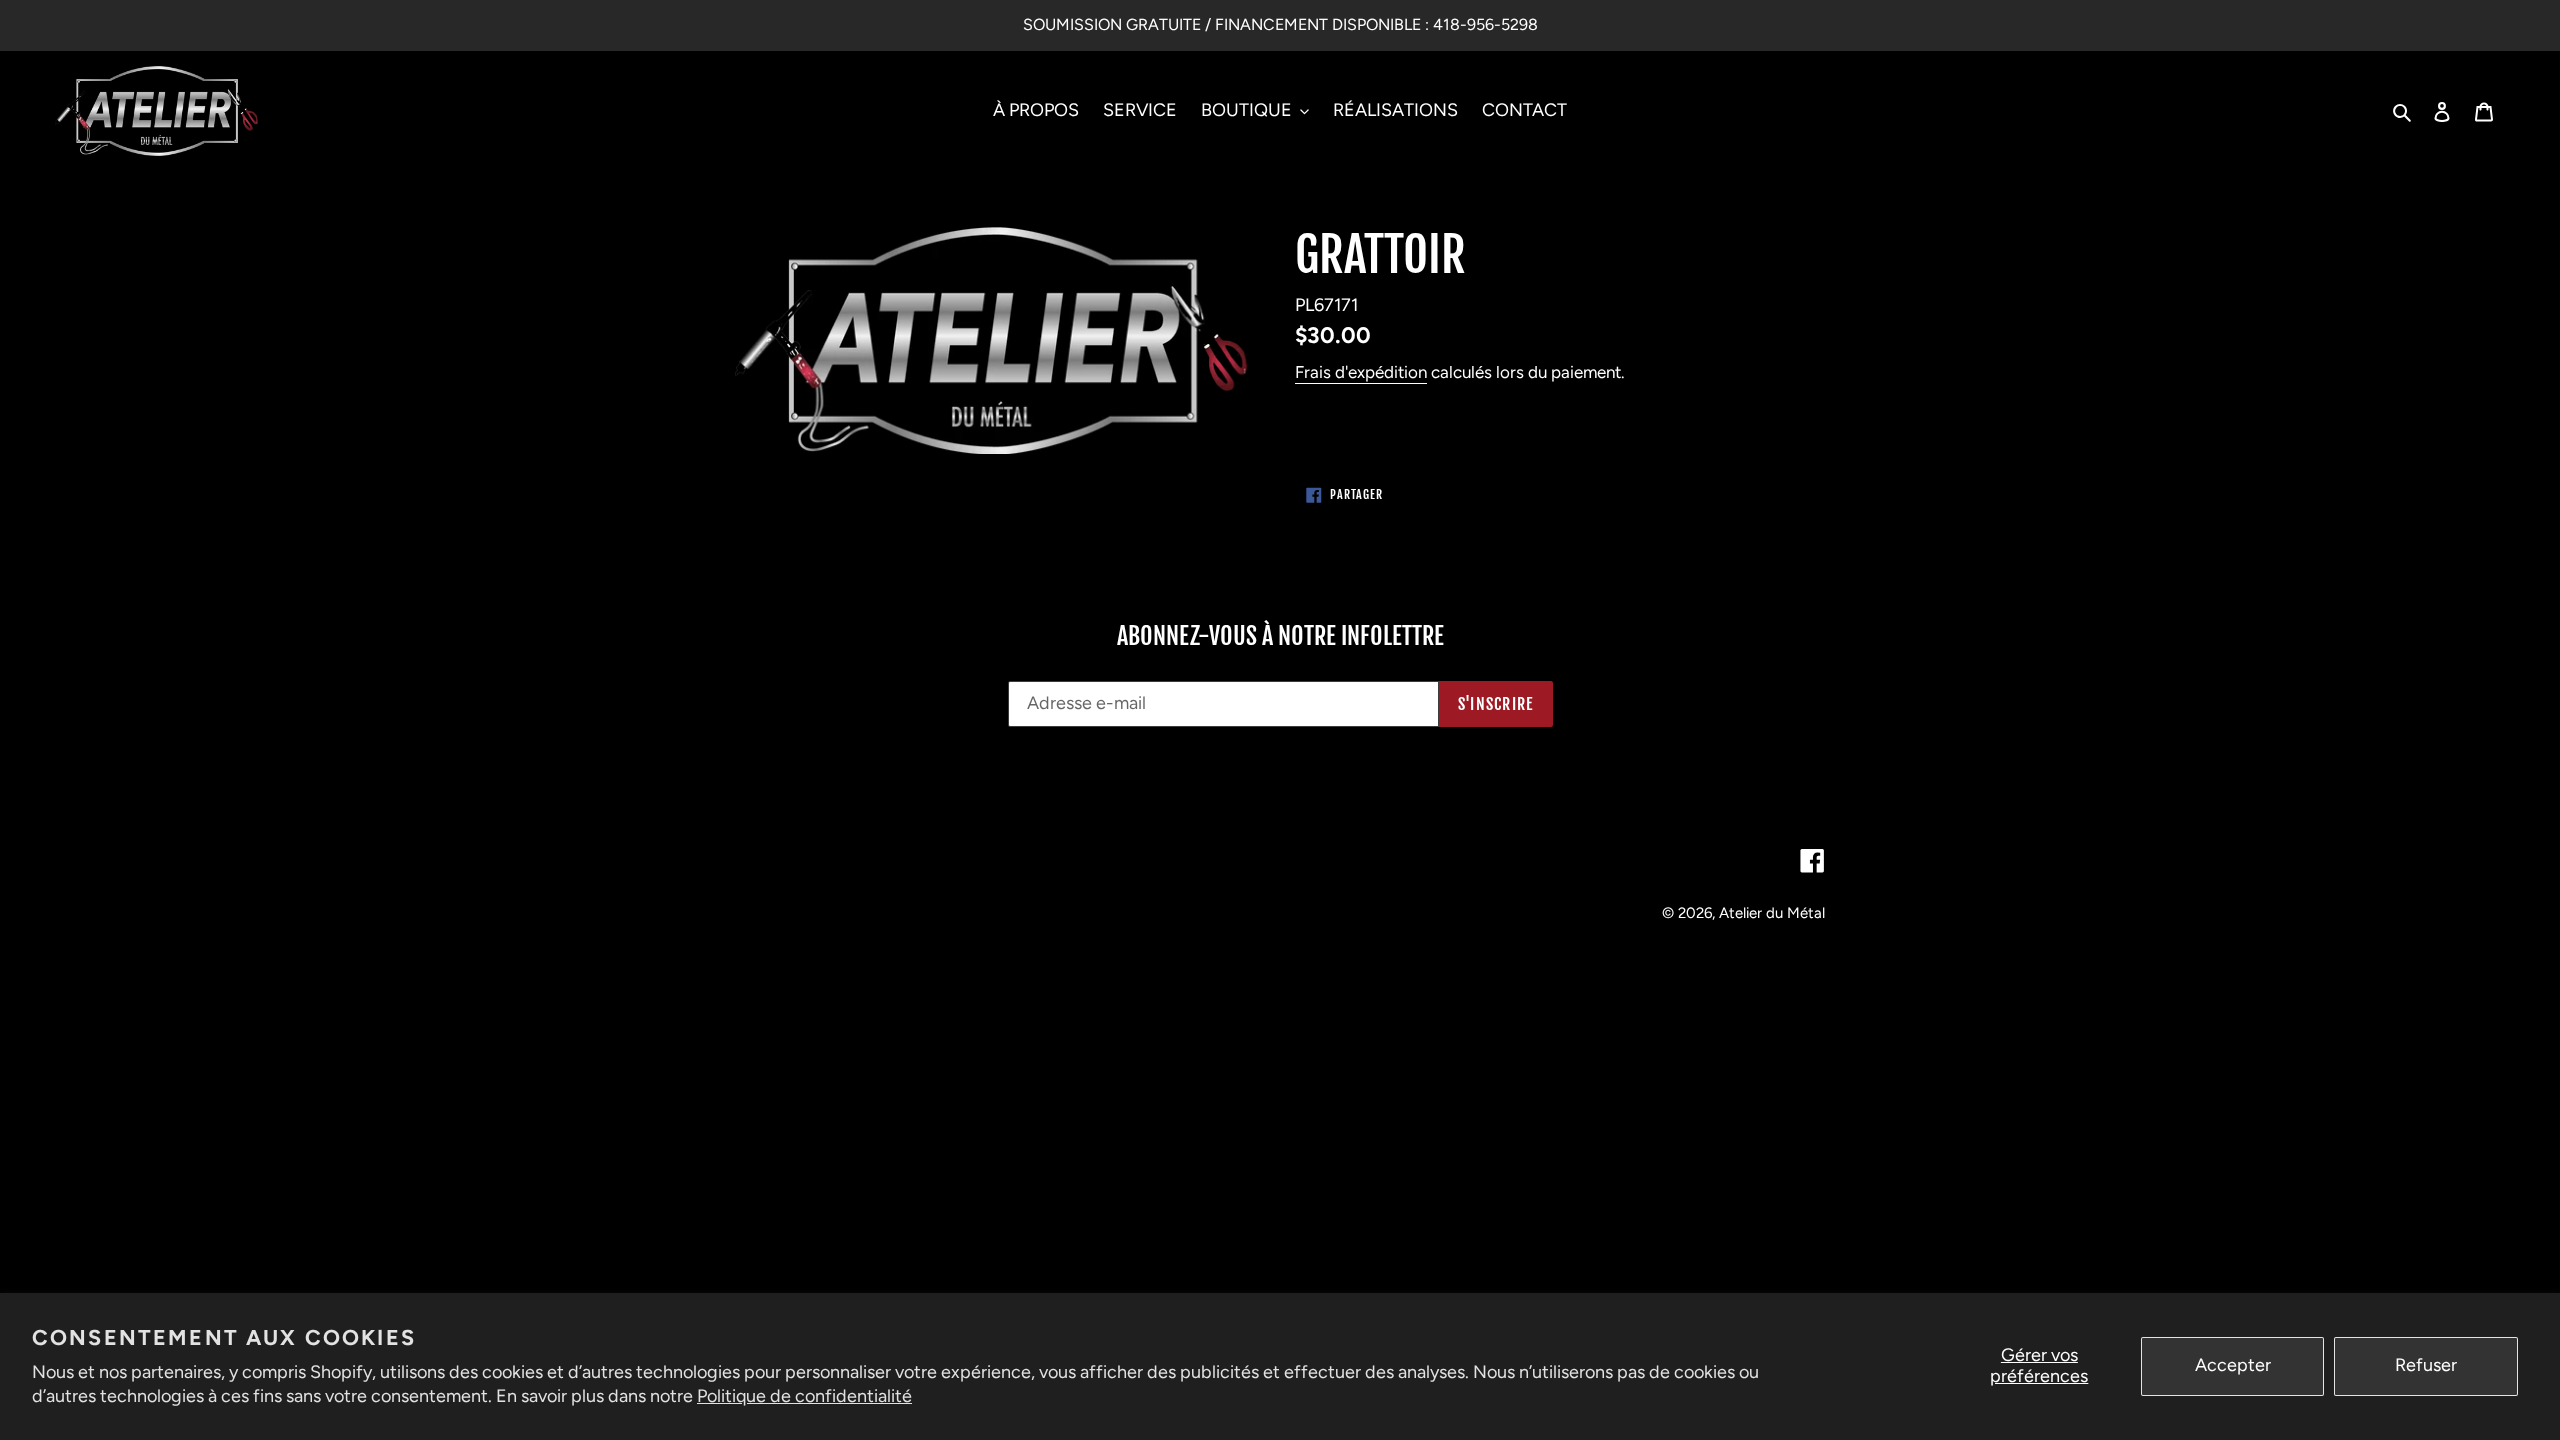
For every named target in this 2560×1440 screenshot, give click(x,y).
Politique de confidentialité (804, 1396)
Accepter (2233, 1365)
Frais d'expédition (1361, 372)
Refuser (2426, 1365)
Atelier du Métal (1772, 913)
